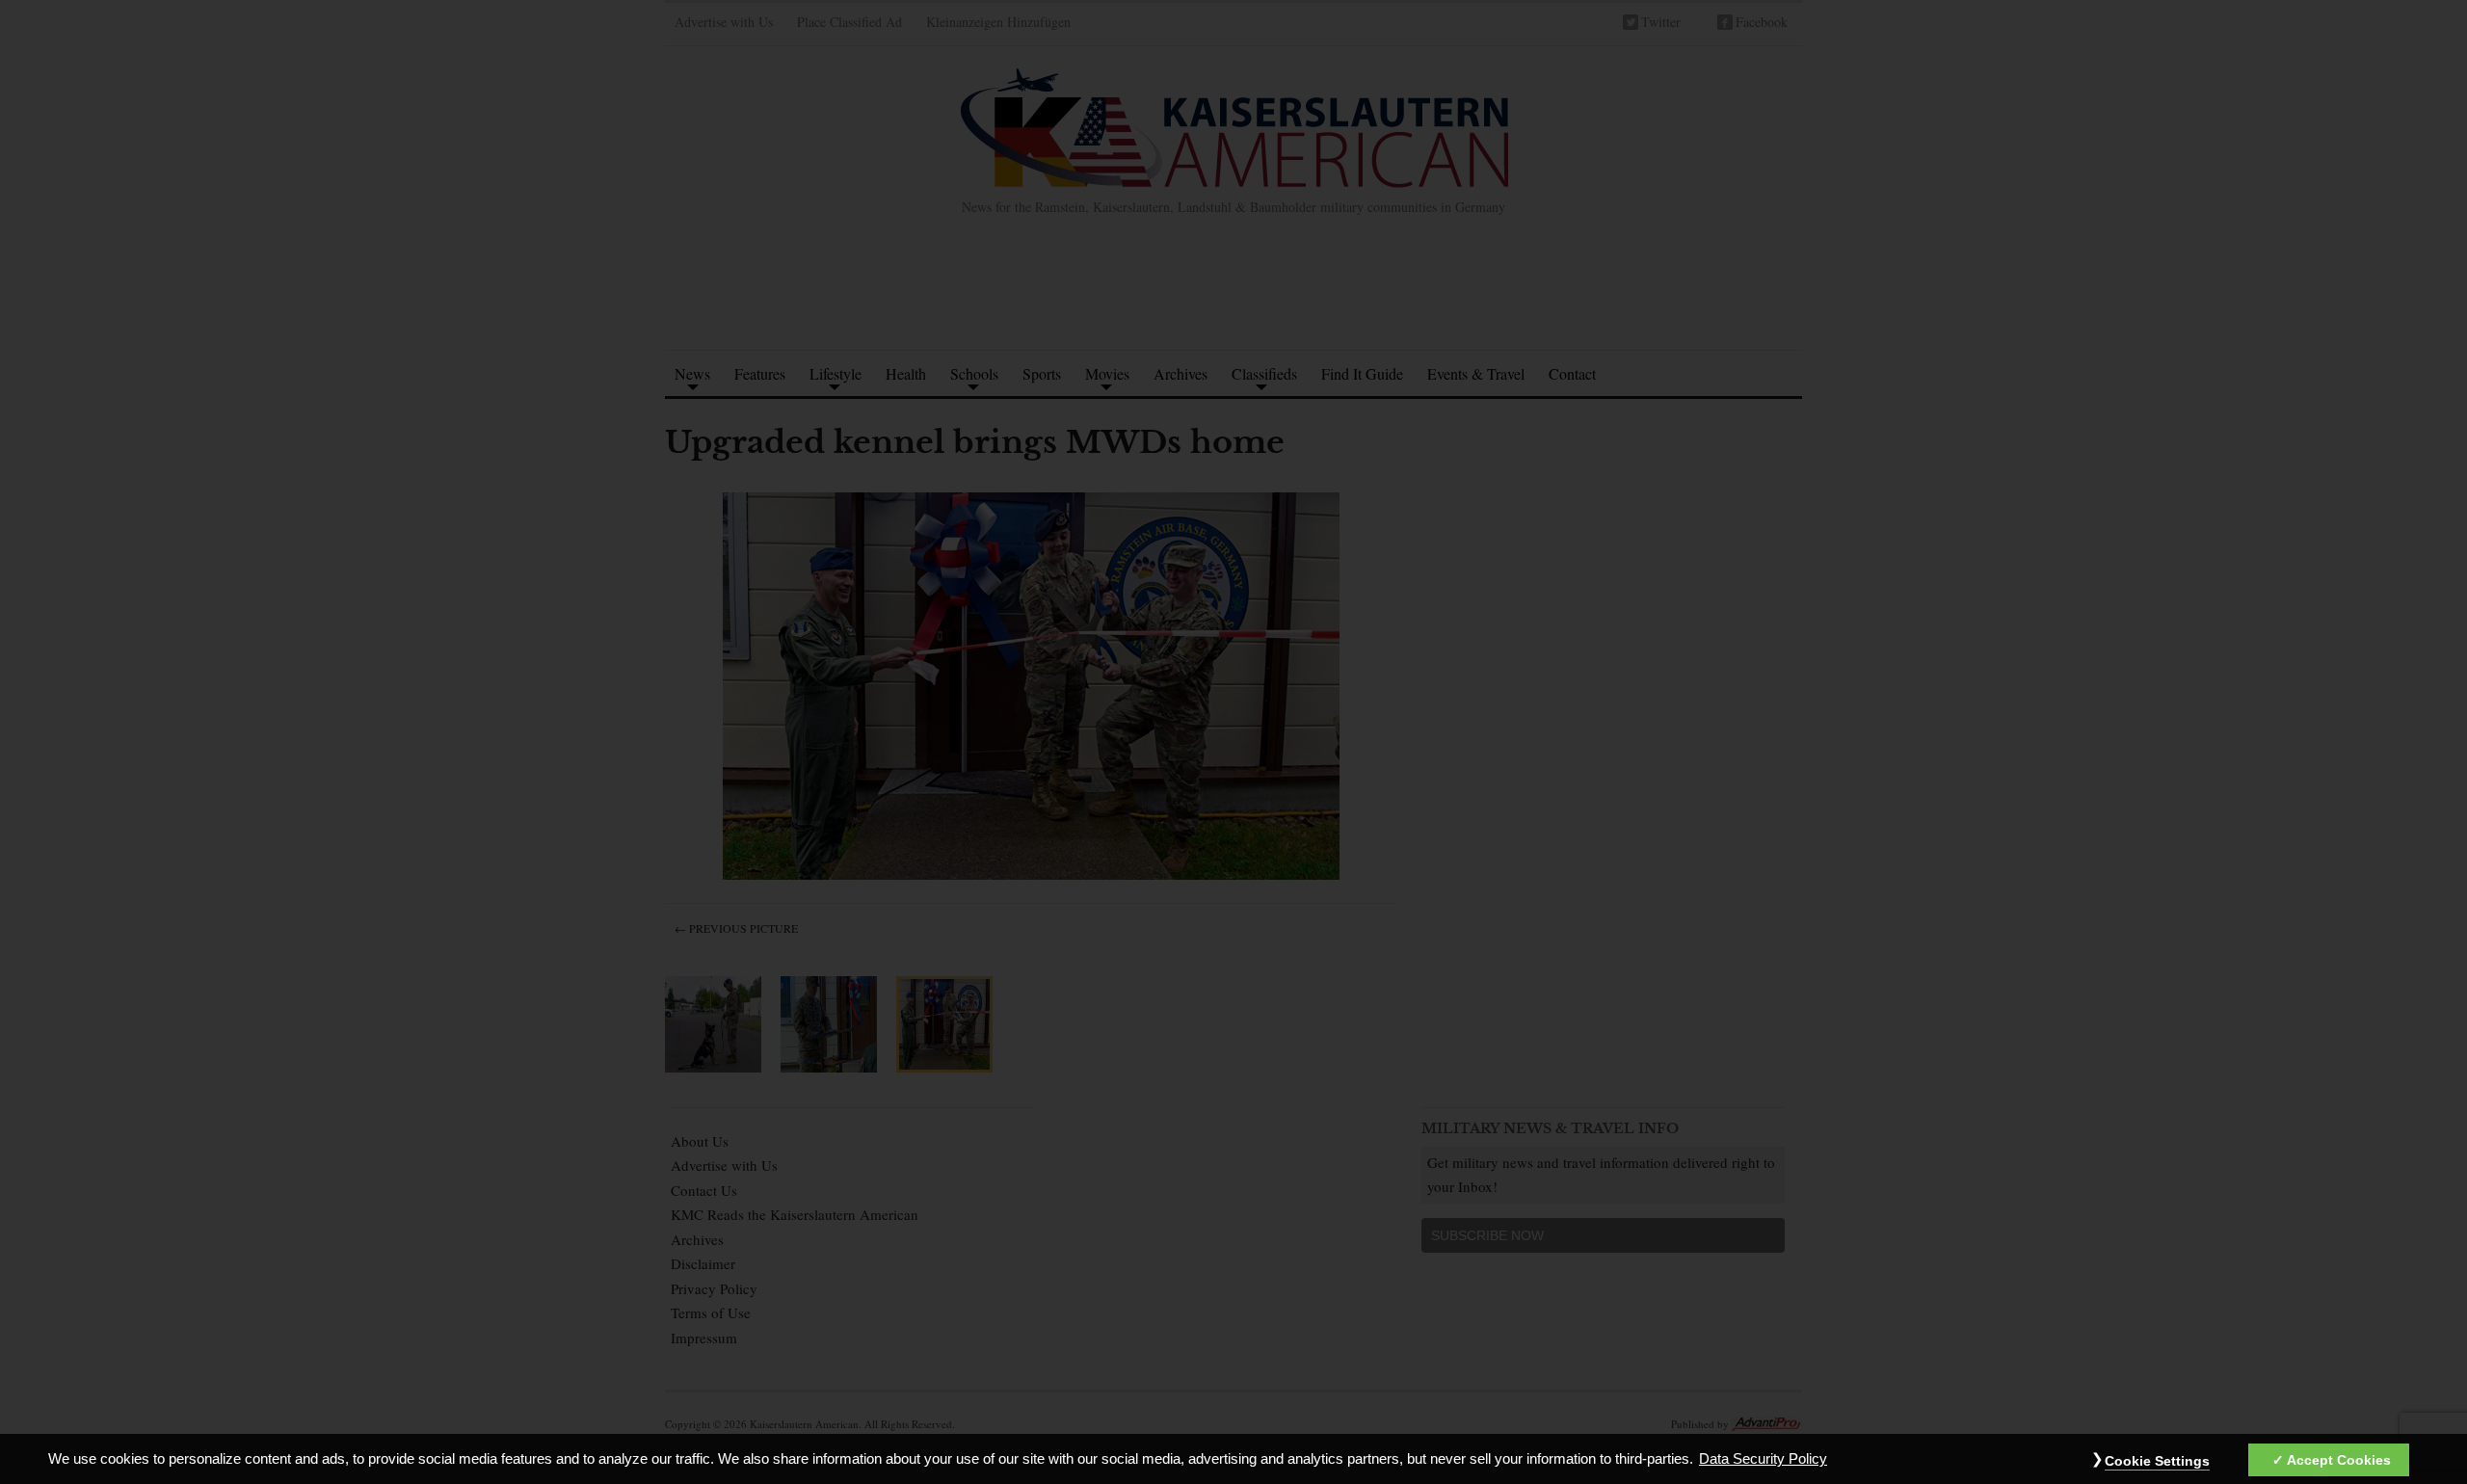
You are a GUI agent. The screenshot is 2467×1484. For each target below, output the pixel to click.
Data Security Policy (1763, 1459)
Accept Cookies (2339, 1460)
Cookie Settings (2157, 1461)
